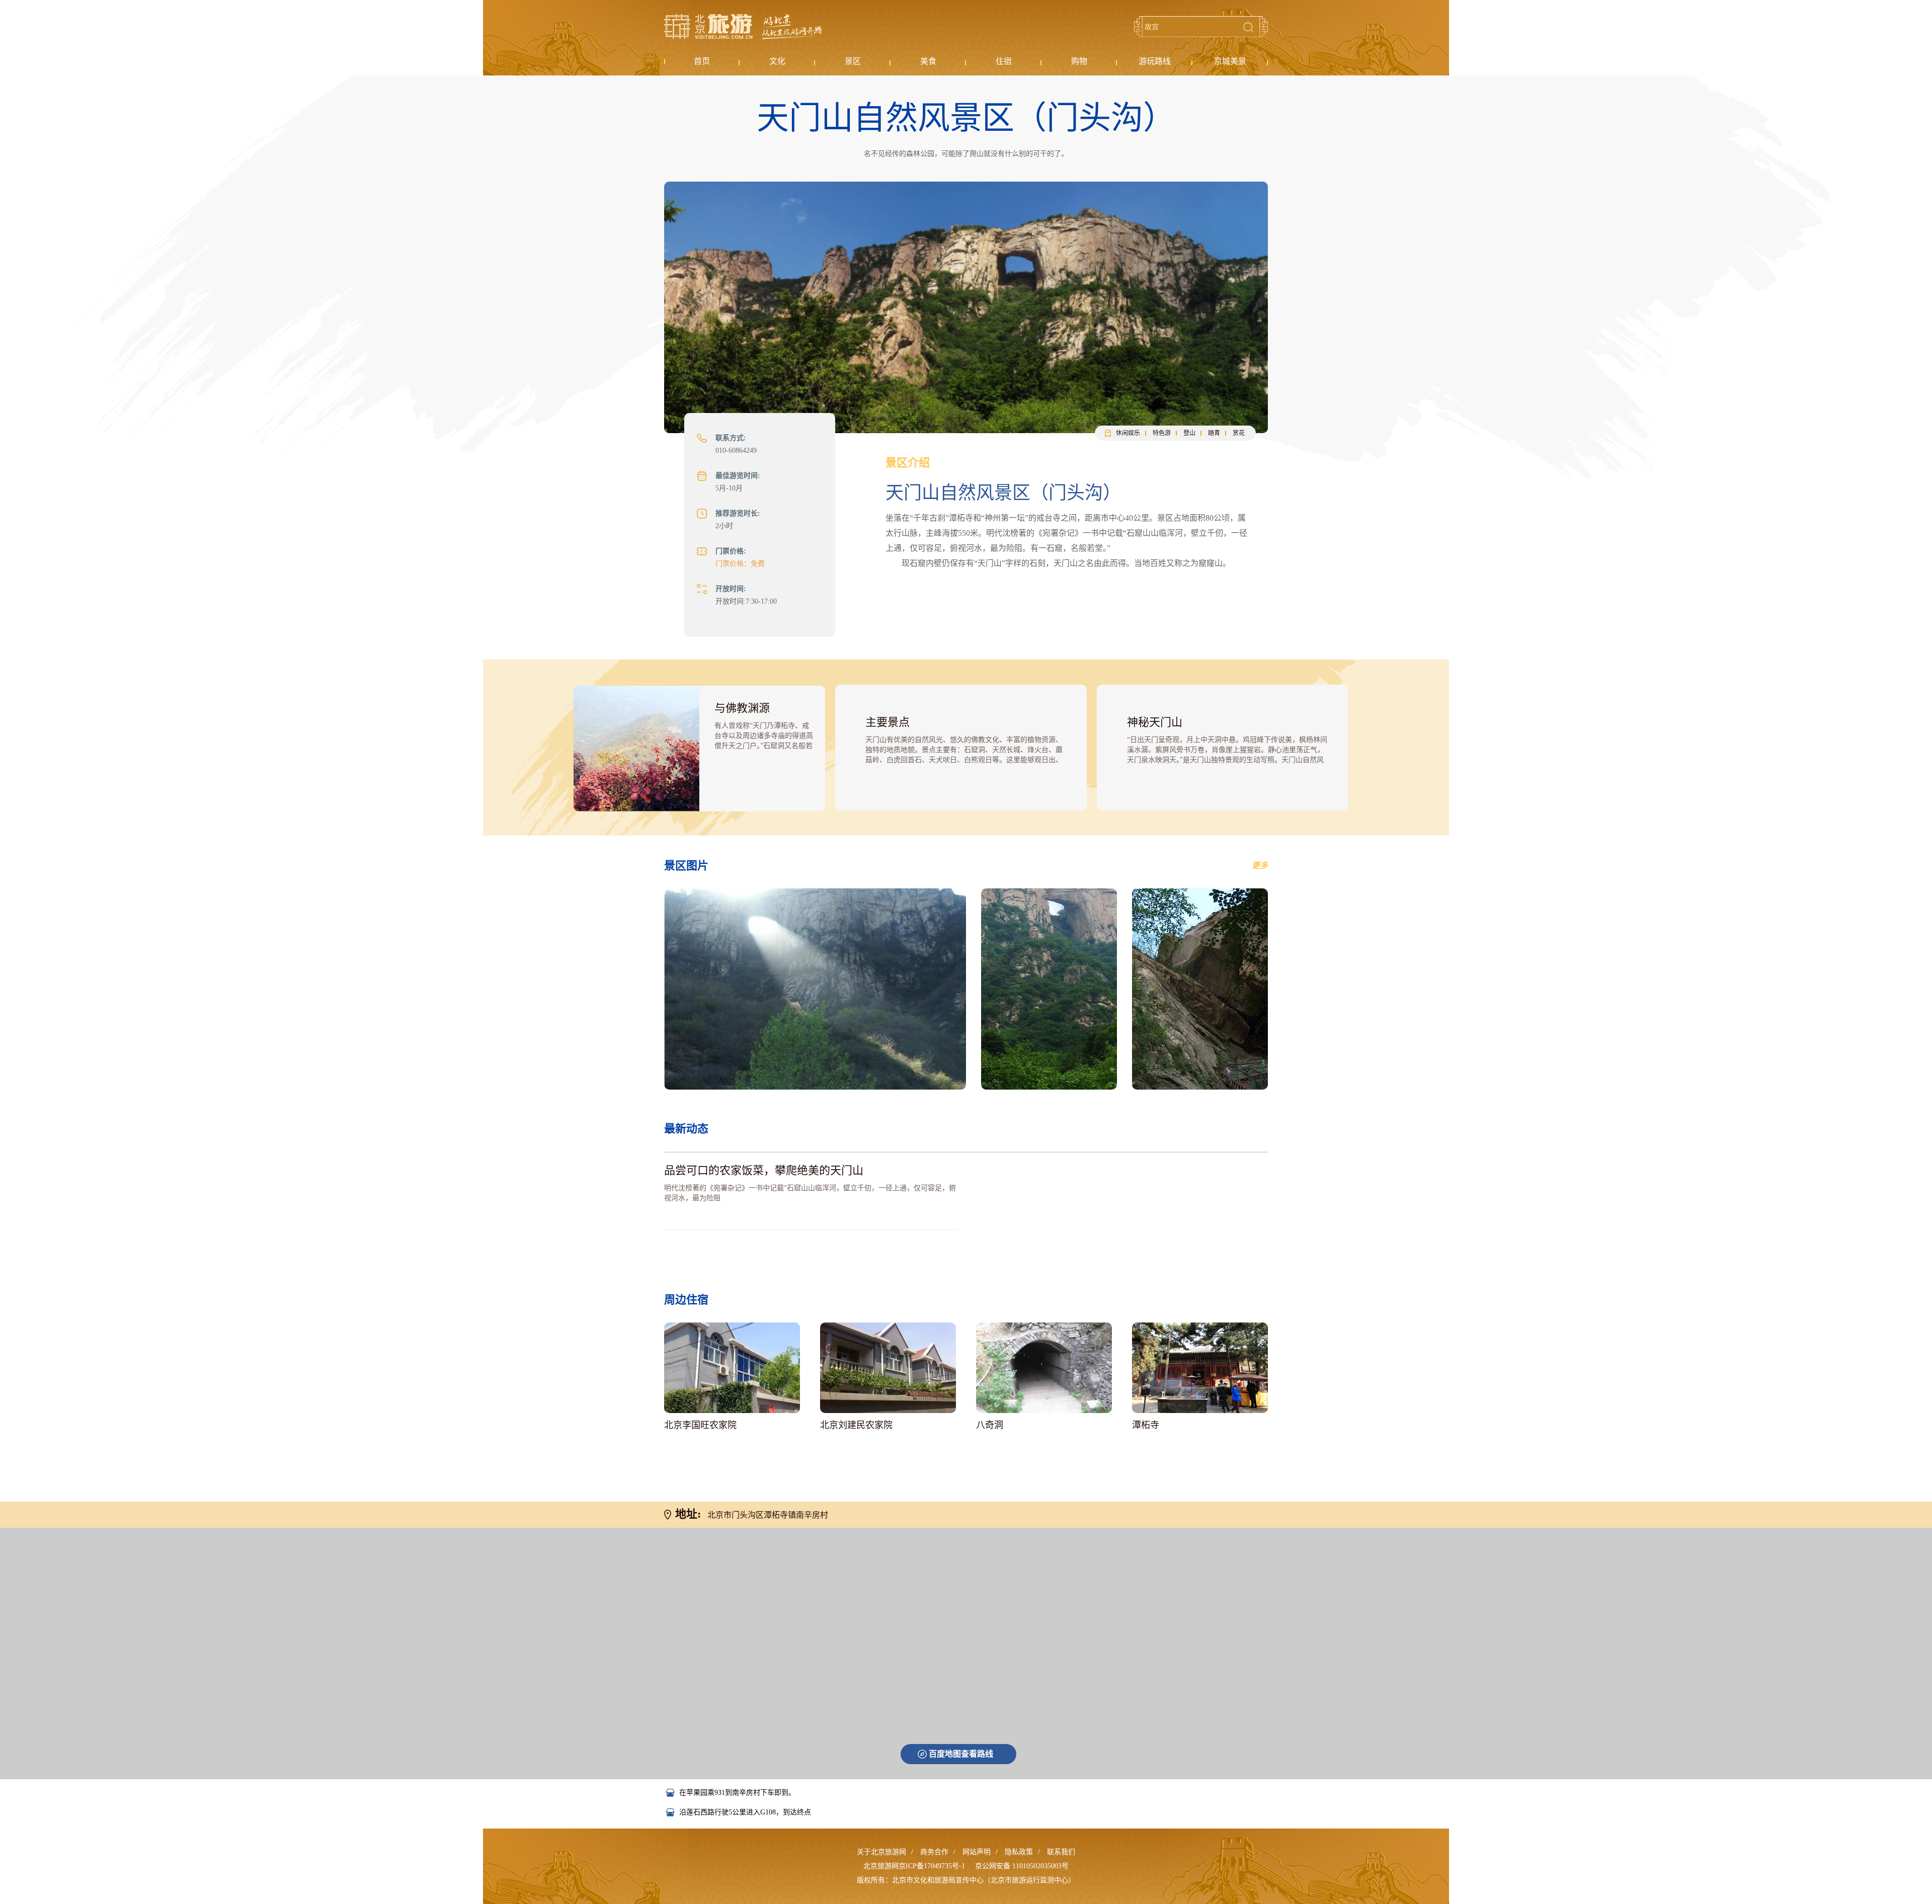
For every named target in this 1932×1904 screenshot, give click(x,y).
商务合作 (934, 1852)
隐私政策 (1019, 1852)
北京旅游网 (743, 27)
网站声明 (977, 1852)
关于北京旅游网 (881, 1852)
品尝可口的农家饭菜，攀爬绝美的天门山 (764, 1170)
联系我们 (1061, 1852)
